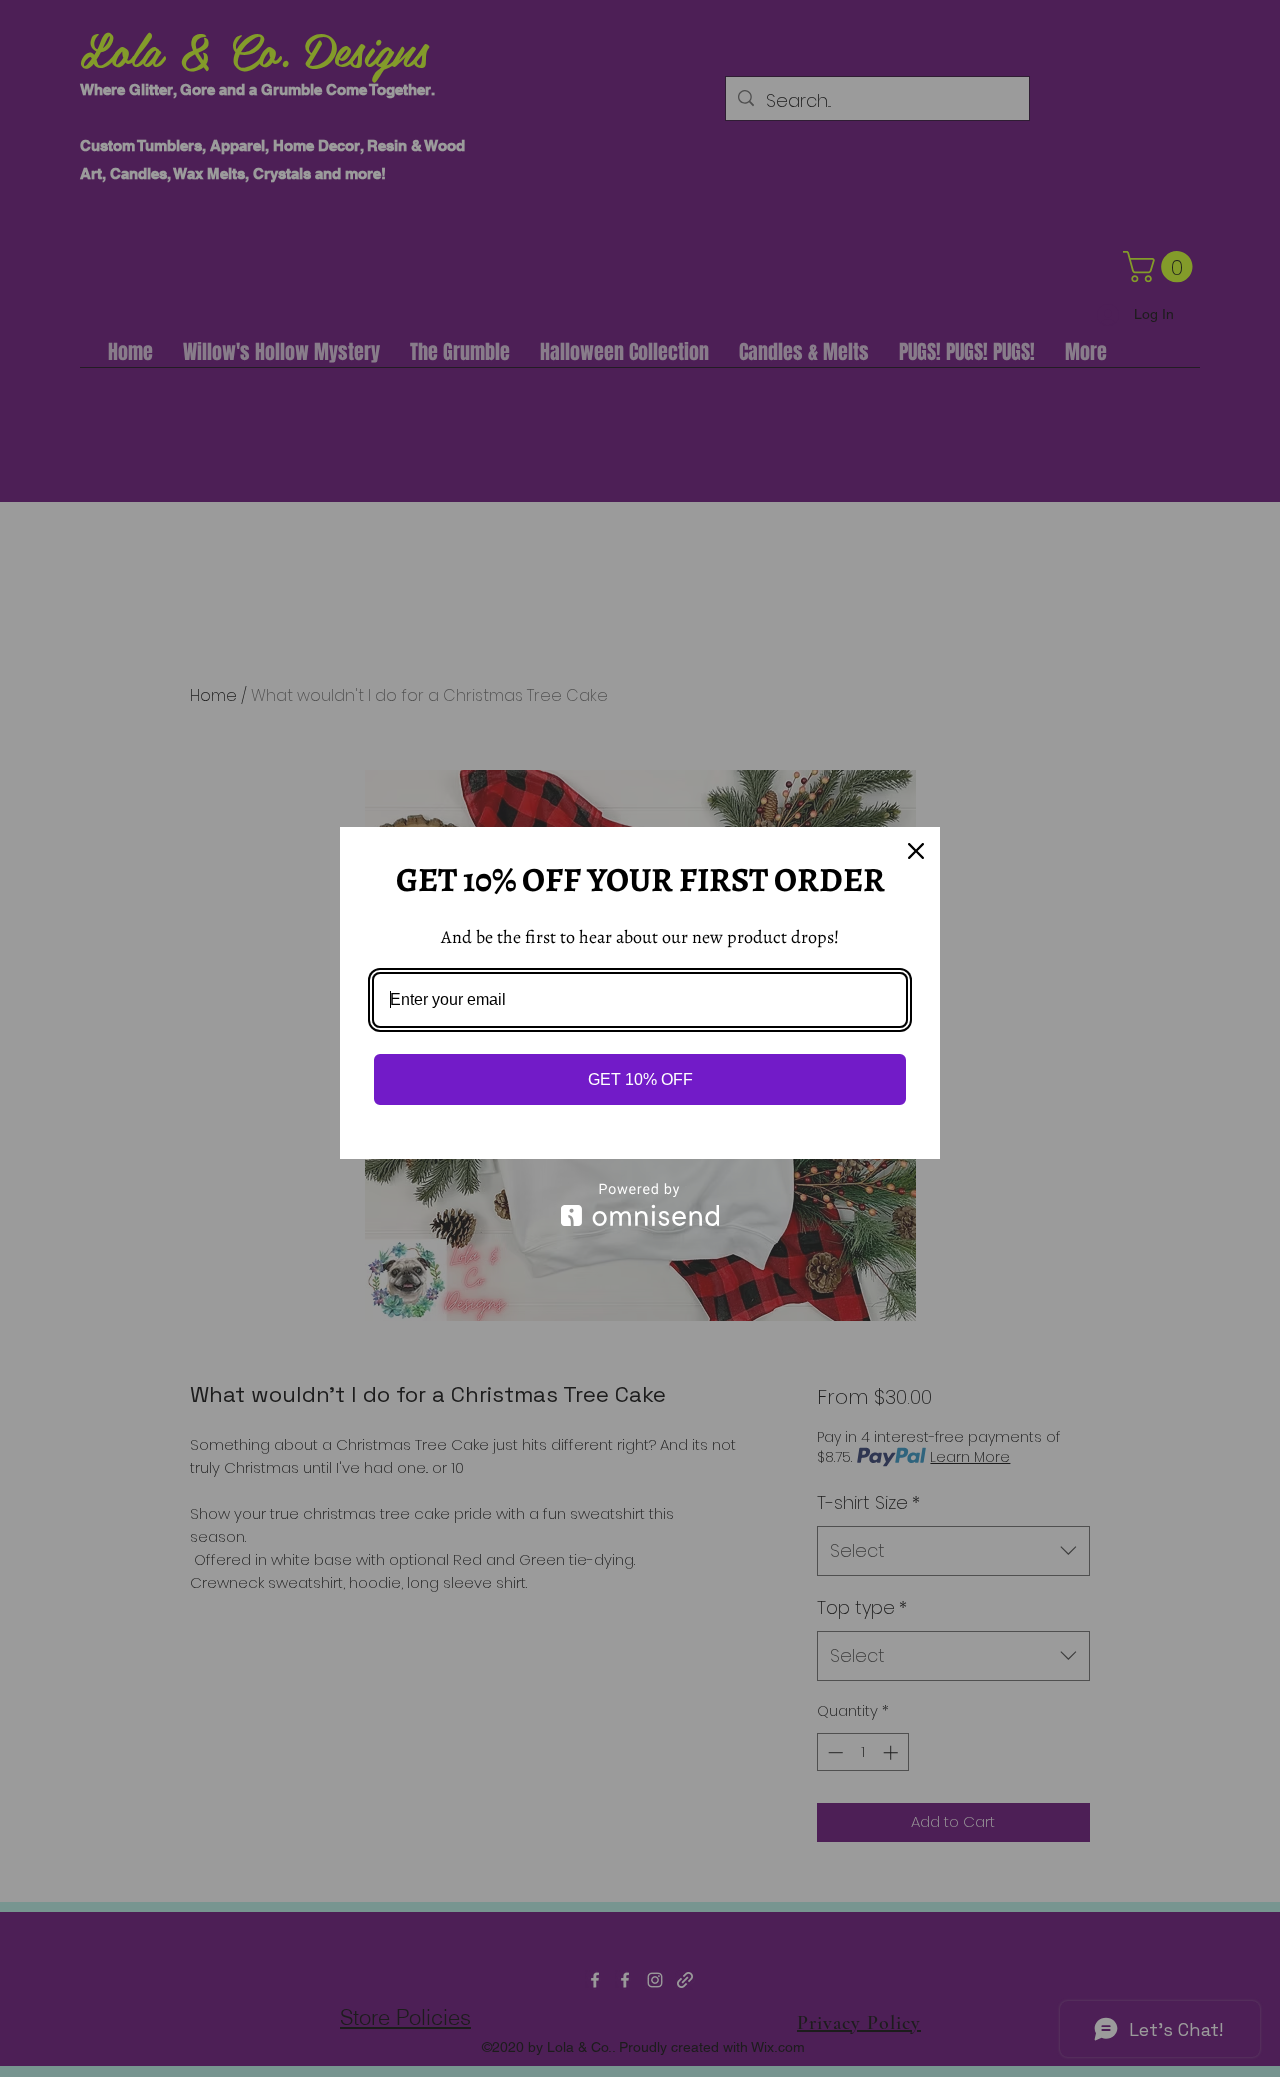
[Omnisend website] (640, 1204)
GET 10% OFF (640, 1079)
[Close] (916, 851)
